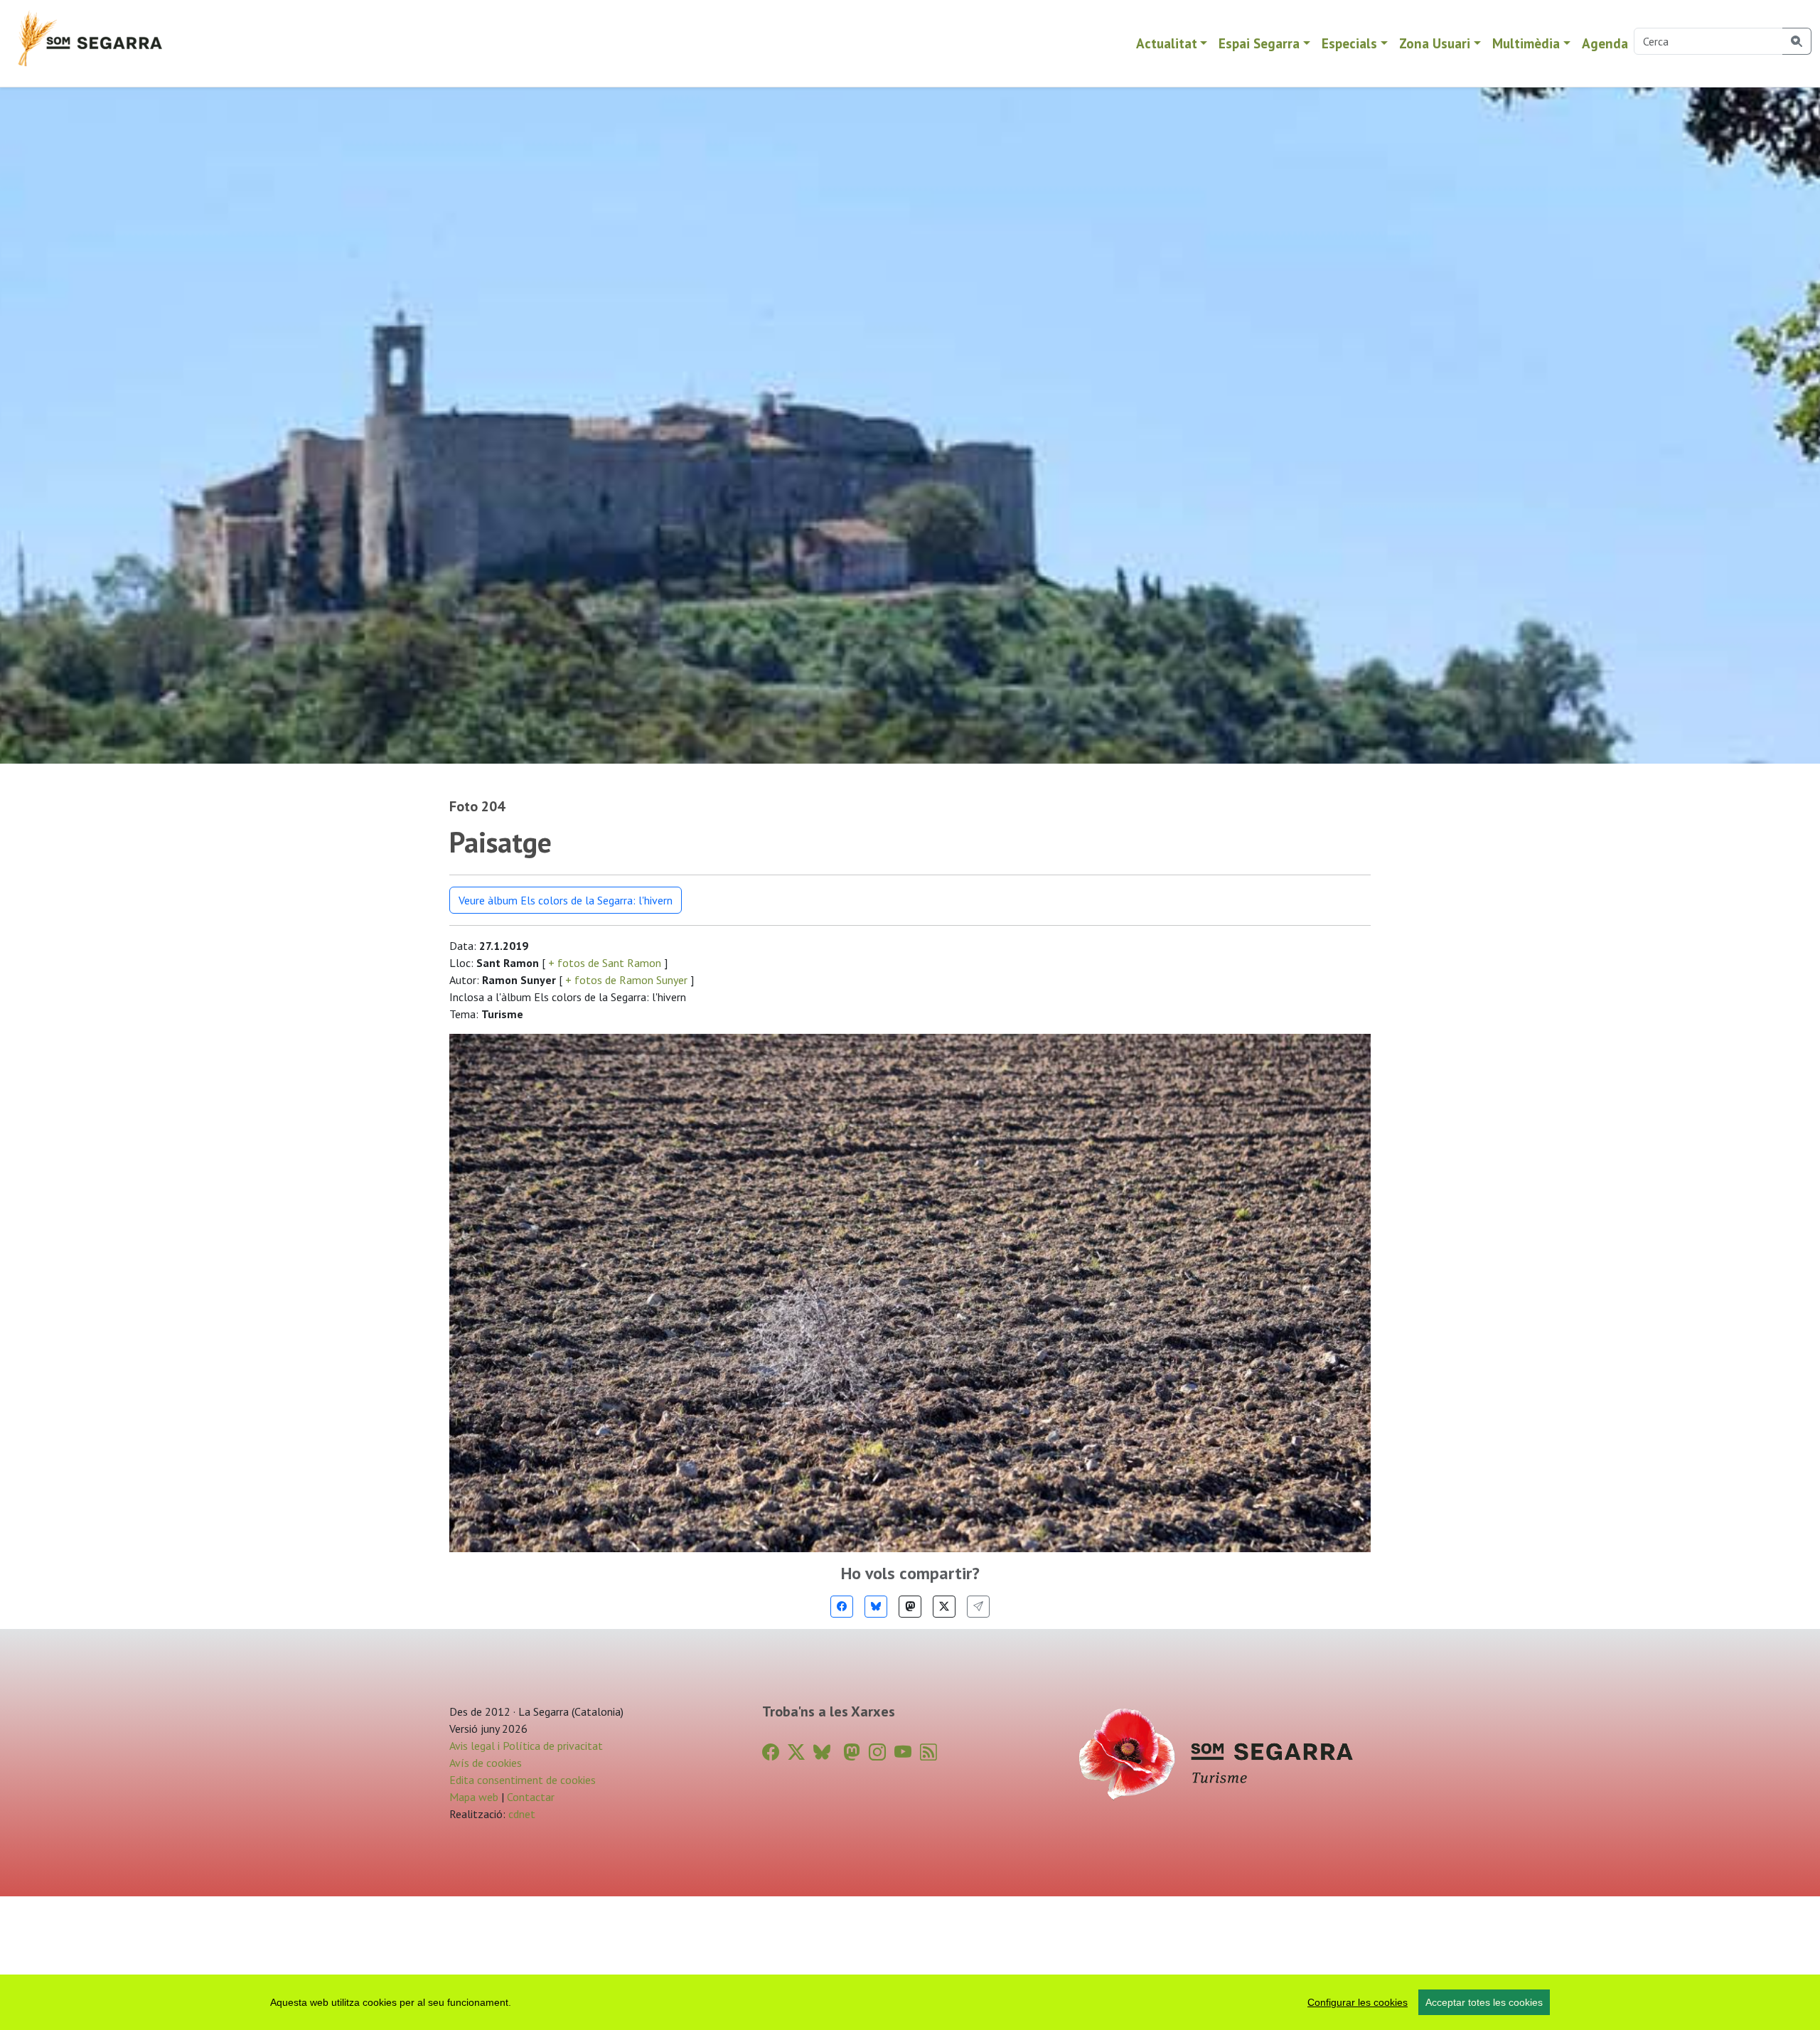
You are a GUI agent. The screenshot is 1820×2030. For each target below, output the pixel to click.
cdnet (520, 1814)
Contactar (531, 1797)
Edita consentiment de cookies (523, 1780)
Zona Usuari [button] (1435, 43)
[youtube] (903, 1752)
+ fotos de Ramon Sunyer (626, 980)
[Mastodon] (910, 1607)
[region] (910, 2002)
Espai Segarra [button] (1259, 43)
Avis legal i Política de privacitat (526, 1746)
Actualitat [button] (1167, 43)
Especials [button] (1349, 43)
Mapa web (474, 1797)
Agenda (1605, 43)
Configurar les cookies (1358, 2002)
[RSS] (928, 1752)
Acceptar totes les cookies (1484, 2002)
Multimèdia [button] (1526, 43)
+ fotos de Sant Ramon (605, 963)
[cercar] (1797, 41)
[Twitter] (944, 1607)
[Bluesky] (876, 1607)
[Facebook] (842, 1607)
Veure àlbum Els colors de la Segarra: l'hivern (566, 900)
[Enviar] (978, 1607)
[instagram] (877, 1752)
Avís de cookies (486, 1763)
